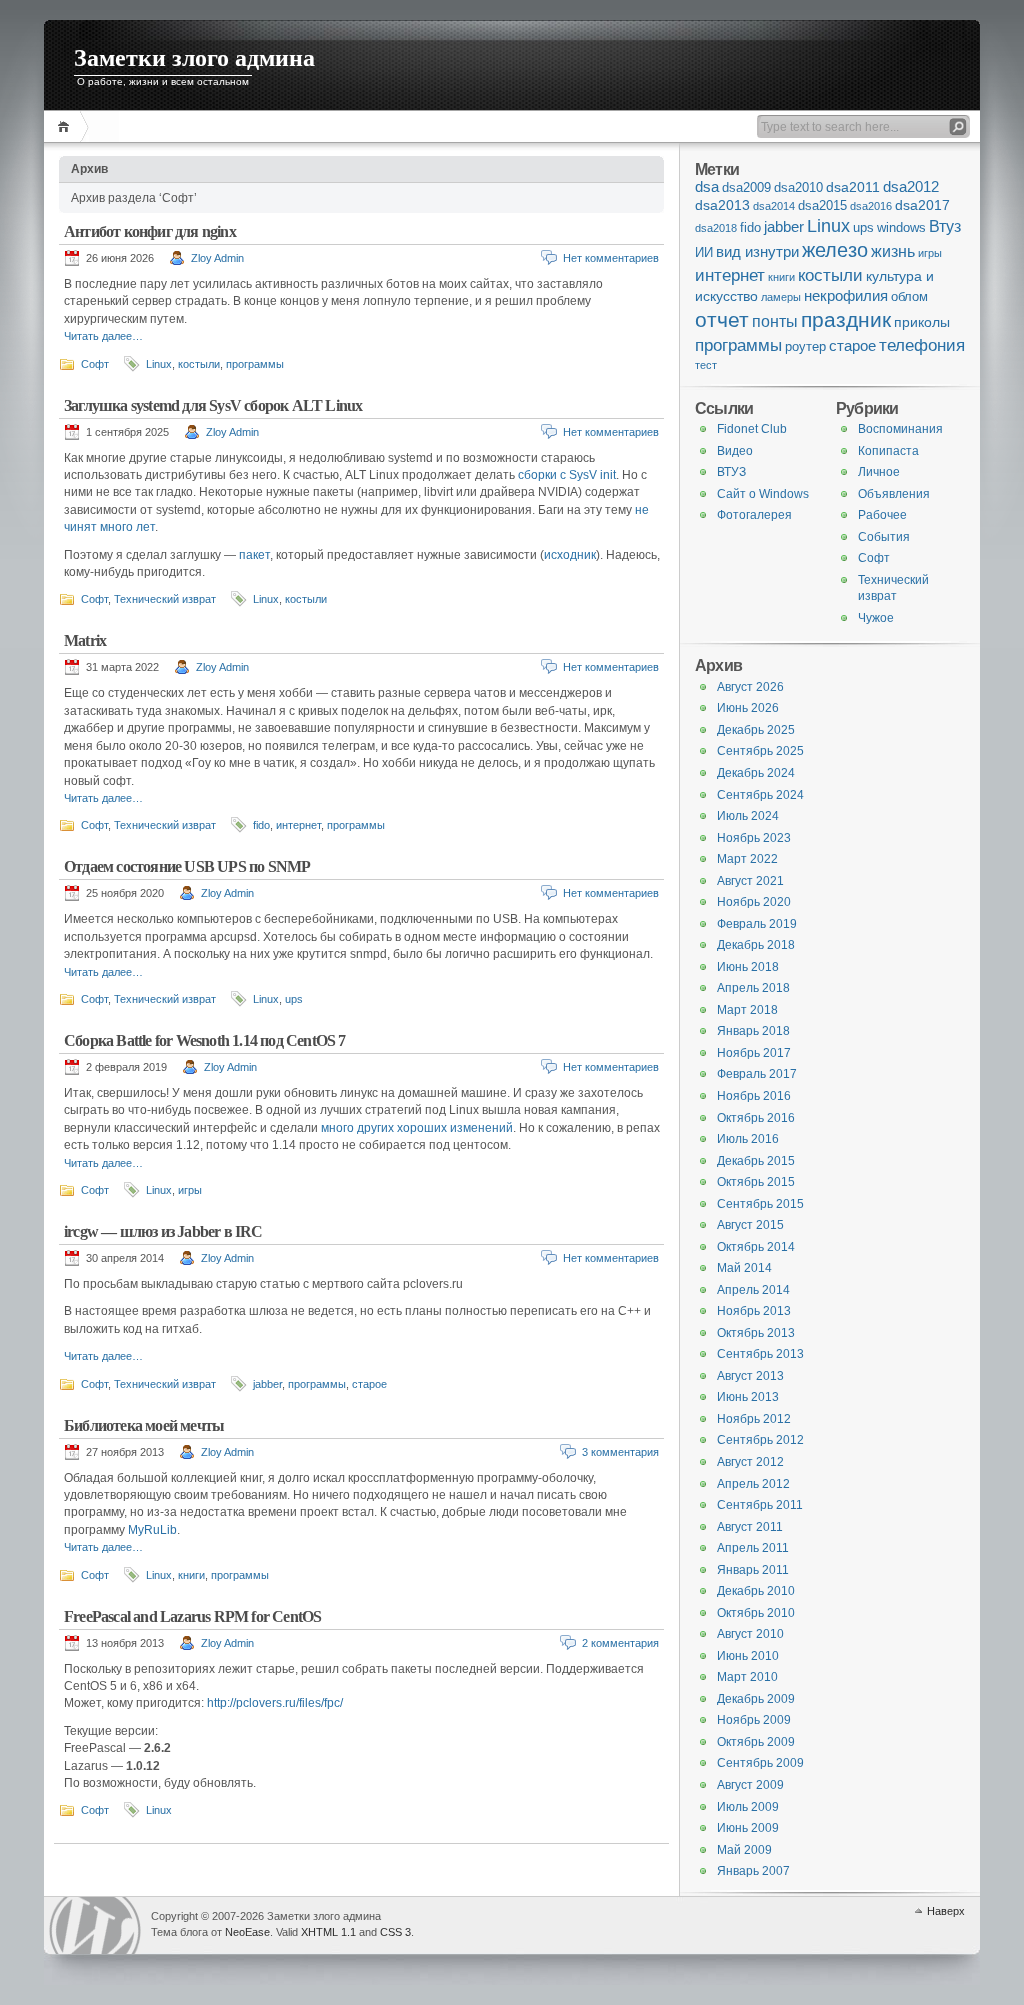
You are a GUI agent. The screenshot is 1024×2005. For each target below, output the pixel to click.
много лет (127, 527)
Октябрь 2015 (756, 1182)
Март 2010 (747, 1677)
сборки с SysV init (567, 475)
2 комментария (620, 1643)
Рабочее (882, 515)
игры (190, 1190)
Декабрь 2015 (756, 1161)
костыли (199, 364)
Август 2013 (750, 1376)
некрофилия (846, 296)
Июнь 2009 (748, 1828)
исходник (570, 555)
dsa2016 (871, 206)
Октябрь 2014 (756, 1247)
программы (255, 364)
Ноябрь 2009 (754, 1720)
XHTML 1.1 (328, 1932)
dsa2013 (722, 205)
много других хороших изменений (417, 1128)
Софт (95, 364)
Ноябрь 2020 (754, 902)
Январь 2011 (753, 1570)
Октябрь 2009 (756, 1742)
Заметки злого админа (194, 58)
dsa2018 (716, 228)
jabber (267, 1384)
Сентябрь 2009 (760, 1763)
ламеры (781, 297)
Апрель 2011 (753, 1548)
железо (835, 250)
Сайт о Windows (763, 494)
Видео (735, 451)
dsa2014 (774, 206)
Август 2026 (750, 687)
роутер (805, 347)
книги (191, 1575)
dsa (707, 187)
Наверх (946, 1911)
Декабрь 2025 (756, 730)
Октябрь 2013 (756, 1333)
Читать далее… (103, 336)
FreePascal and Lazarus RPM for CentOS (192, 1616)
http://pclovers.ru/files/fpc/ (275, 1703)
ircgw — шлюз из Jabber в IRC (163, 1231)
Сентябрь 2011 (760, 1505)
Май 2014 (744, 1268)
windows (901, 228)
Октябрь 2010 (756, 1613)
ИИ (704, 253)
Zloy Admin (217, 258)
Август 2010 (750, 1634)
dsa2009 (746, 188)
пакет (254, 555)
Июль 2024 (748, 816)
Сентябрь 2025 (760, 751)
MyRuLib (152, 1530)
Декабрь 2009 (756, 1699)
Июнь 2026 (748, 708)
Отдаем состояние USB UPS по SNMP (187, 866)
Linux (159, 364)
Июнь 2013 (748, 1397)
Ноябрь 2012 (754, 1419)
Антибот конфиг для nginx (150, 231)
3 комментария (620, 1452)
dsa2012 (911, 187)
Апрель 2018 (753, 988)
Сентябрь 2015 (760, 1204)
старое (369, 1384)
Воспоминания (900, 429)
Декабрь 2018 (756, 945)
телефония (922, 345)
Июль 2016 (748, 1139)
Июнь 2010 (748, 1656)
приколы (922, 322)
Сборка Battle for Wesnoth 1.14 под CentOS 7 (205, 1040)
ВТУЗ (731, 472)
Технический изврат (165, 599)
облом (909, 297)
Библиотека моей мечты (144, 1425)
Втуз (945, 226)
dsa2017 (922, 205)
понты (775, 321)
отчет (722, 319)
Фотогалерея (754, 515)
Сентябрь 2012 (760, 1440)
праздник (846, 320)
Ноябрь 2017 (754, 1053)
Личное (879, 472)
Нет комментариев (611, 258)
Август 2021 (750, 881)
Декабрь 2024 (756, 773)
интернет (298, 825)
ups (294, 999)
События (884, 537)
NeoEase (247, 1932)
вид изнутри (757, 252)
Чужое (876, 618)
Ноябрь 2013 (754, 1311)
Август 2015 (750, 1225)
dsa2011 (853, 187)
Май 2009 (744, 1850)
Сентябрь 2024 (760, 795)
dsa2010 (798, 188)
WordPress (95, 1925)
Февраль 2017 (757, 1074)
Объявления (894, 494)
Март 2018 (747, 1010)
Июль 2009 (748, 1807)
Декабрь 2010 (756, 1591)
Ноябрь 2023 (754, 838)
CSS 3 (395, 1932)
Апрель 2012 (753, 1484)
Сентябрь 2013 (760, 1354)
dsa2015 (822, 206)
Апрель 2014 (753, 1290)
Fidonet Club (752, 429)
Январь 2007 (753, 1871)
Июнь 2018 (748, 967)
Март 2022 (747, 859)
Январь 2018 (753, 1031)
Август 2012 (750, 1462)
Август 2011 (750, 1527)
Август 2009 (750, 1785)
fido (261, 825)
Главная (66, 126)
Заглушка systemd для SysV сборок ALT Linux (213, 405)
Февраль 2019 (757, 924)
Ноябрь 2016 (754, 1096)
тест (706, 365)
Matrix (85, 640)
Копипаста (888, 451)
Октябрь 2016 (756, 1118)
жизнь (893, 251)
